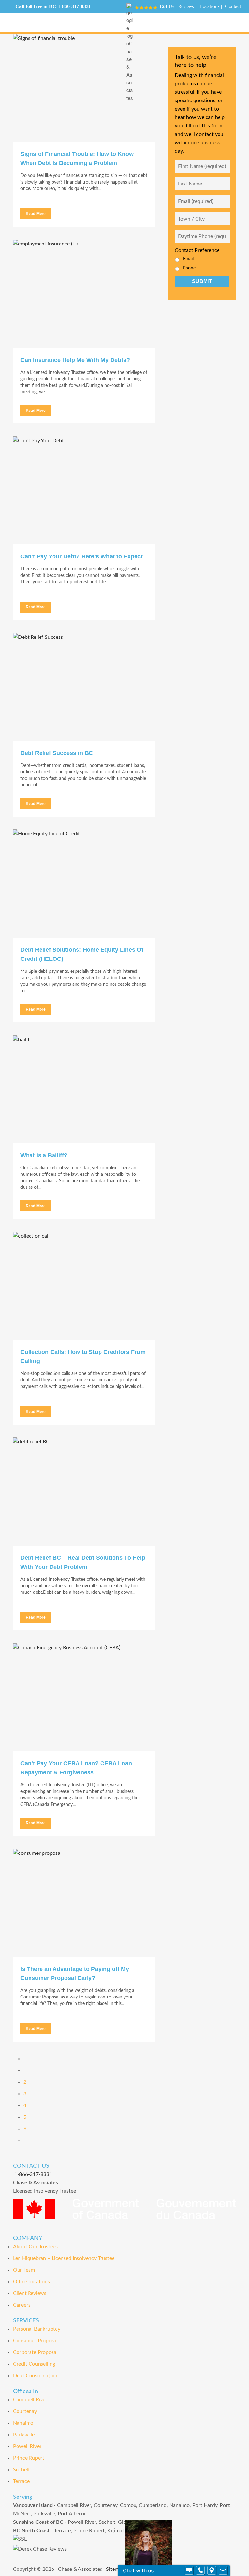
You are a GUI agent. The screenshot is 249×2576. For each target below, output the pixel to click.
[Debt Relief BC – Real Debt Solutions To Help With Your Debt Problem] (84, 1491)
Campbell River (30, 2400)
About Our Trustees (35, 2247)
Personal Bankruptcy (37, 2329)
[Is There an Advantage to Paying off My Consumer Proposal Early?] (84, 1903)
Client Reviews (30, 2293)
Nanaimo (23, 2423)
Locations (209, 6)
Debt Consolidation (35, 2376)
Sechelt (21, 2470)
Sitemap (115, 2569)
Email (188, 259)
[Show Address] (212, 2570)
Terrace (21, 2481)
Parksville (24, 2435)
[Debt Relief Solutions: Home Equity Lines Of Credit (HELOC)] (84, 883)
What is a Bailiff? (44, 1155)
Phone (189, 268)
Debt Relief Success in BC (57, 753)
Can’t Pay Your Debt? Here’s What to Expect (82, 556)
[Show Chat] (189, 2570)
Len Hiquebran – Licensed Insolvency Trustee (64, 2258)
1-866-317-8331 (74, 6)
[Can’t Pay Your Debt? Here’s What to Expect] (84, 490)
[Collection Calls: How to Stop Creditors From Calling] (84, 1286)
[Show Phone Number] (200, 2570)
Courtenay (25, 2411)
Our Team (24, 2270)
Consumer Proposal (35, 2341)
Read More (36, 214)
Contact (233, 6)
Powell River (27, 2446)
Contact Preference (197, 250)
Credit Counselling (34, 2364)
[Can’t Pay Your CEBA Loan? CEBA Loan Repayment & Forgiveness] (84, 1697)
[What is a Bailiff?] (84, 1089)
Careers (22, 2305)
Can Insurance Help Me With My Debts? (75, 360)
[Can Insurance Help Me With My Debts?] (84, 294)
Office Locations (31, 2282)
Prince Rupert (29, 2458)
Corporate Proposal (35, 2352)
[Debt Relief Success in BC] (84, 687)
